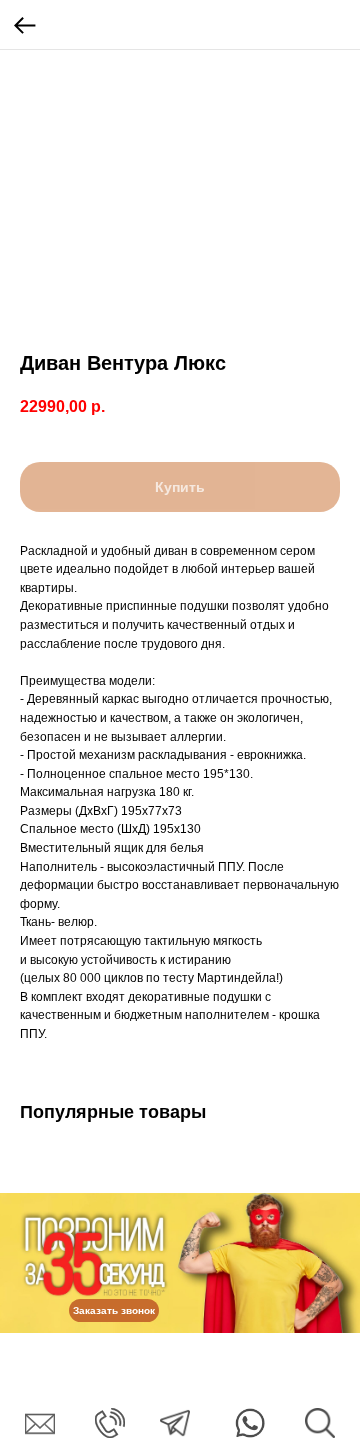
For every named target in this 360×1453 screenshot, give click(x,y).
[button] (114, 1310)
